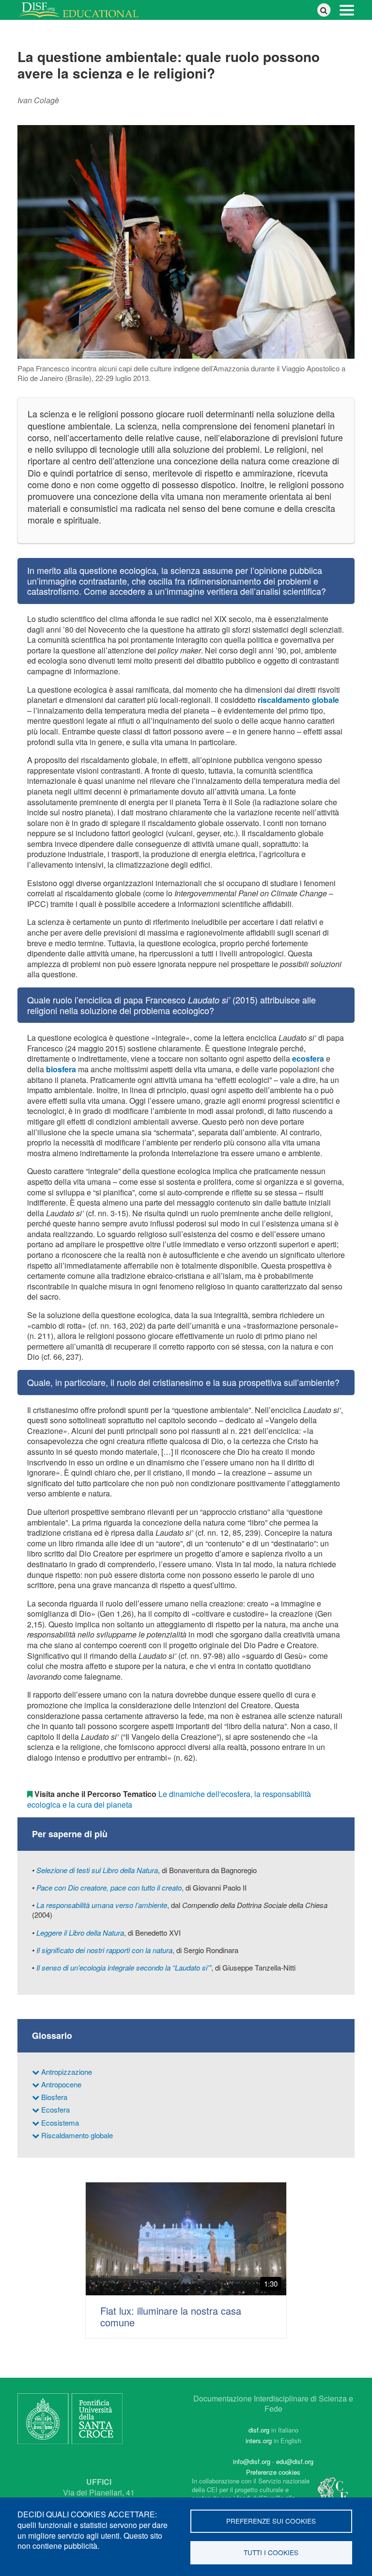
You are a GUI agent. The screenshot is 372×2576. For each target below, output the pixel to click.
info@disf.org (252, 2461)
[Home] (82, 10)
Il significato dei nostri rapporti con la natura (104, 1950)
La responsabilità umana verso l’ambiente (102, 1905)
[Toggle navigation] (347, 9)
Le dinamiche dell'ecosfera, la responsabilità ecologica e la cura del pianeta (169, 1799)
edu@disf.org (295, 2461)
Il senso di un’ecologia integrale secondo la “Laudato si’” (124, 1967)
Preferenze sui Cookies (271, 2521)
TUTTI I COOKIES (271, 2552)
